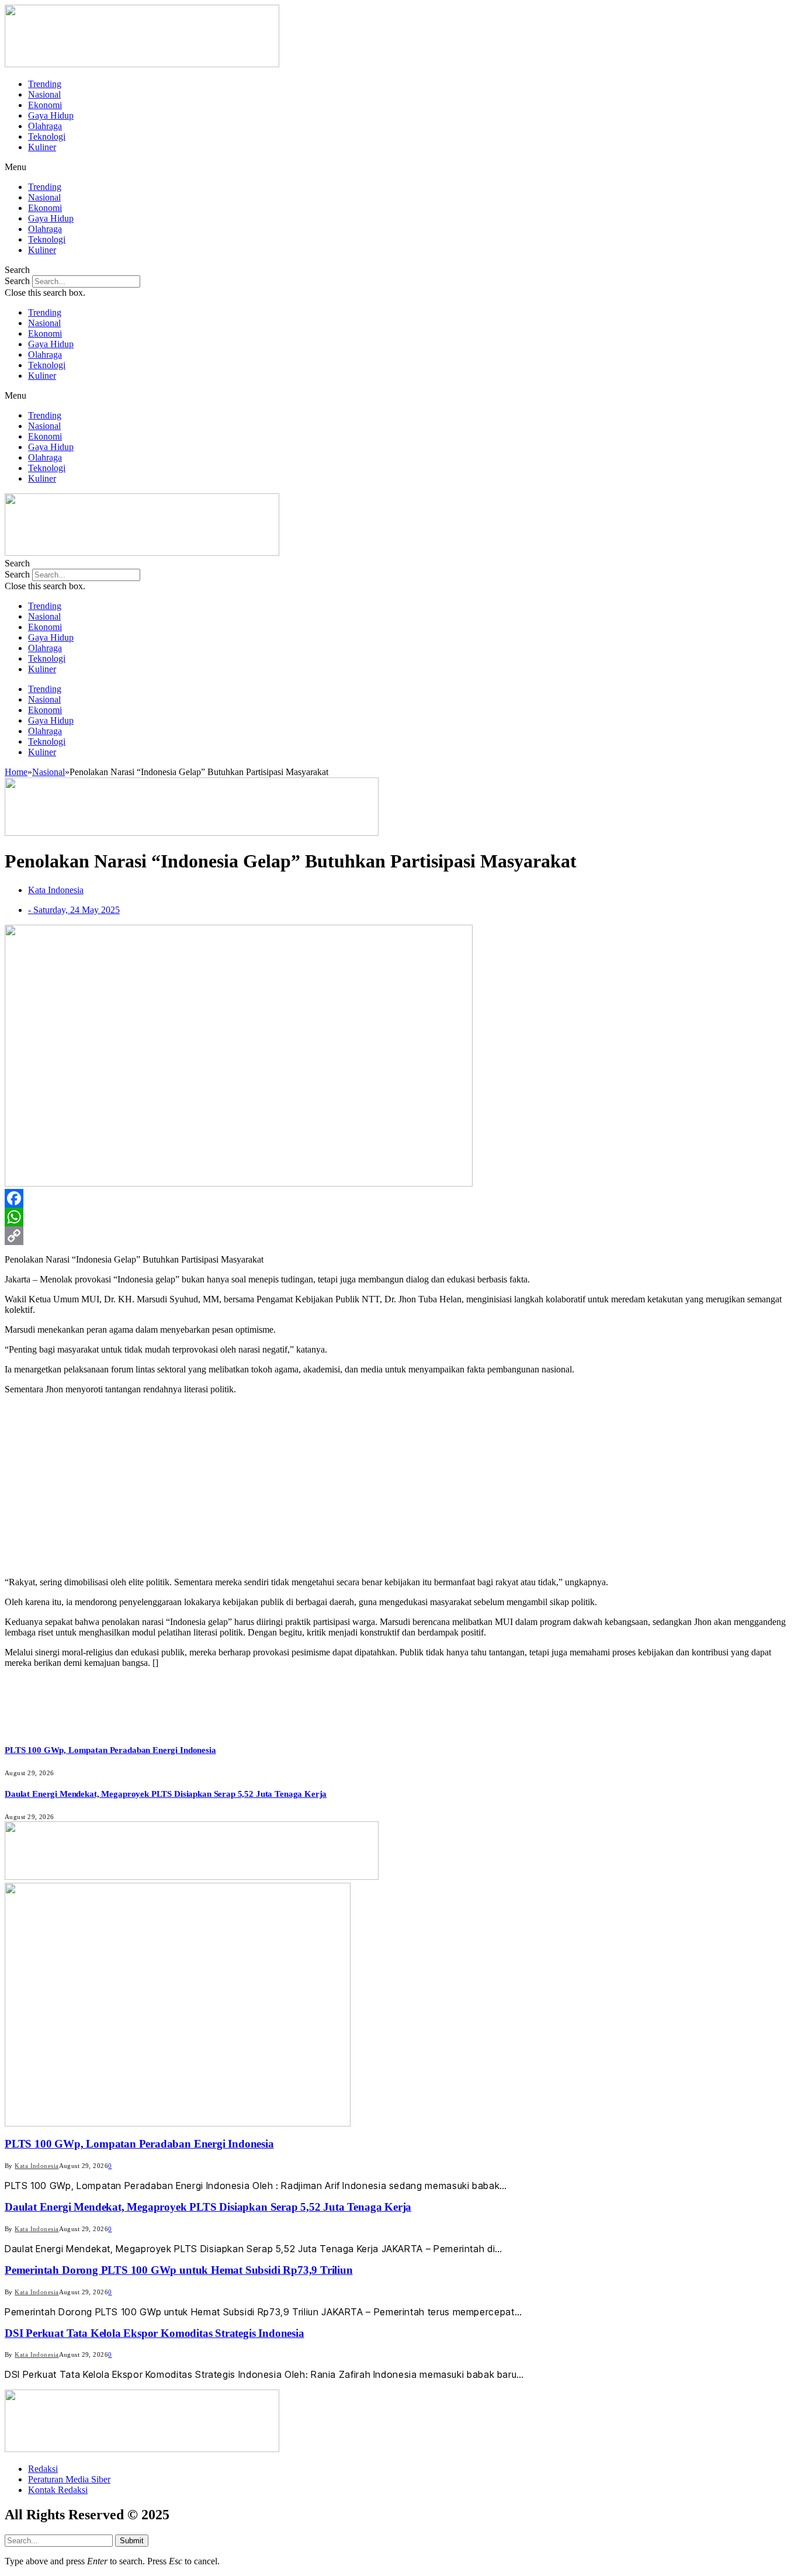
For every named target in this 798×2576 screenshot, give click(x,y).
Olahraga (45, 126)
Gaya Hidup (51, 115)
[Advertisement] (399, 1486)
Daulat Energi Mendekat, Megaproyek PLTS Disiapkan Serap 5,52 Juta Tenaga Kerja (166, 1794)
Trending (45, 84)
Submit (132, 2541)
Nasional (44, 94)
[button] (399, 167)
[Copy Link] (399, 1236)
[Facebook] (399, 1198)
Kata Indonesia (37, 2166)
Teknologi (47, 136)
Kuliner (42, 147)
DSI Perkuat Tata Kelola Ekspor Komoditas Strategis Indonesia (155, 2333)
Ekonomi (45, 105)
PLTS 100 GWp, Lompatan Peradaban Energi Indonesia (110, 1750)
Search (17, 281)
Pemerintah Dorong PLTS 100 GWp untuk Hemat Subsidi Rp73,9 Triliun (179, 2270)
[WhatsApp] (399, 1217)
